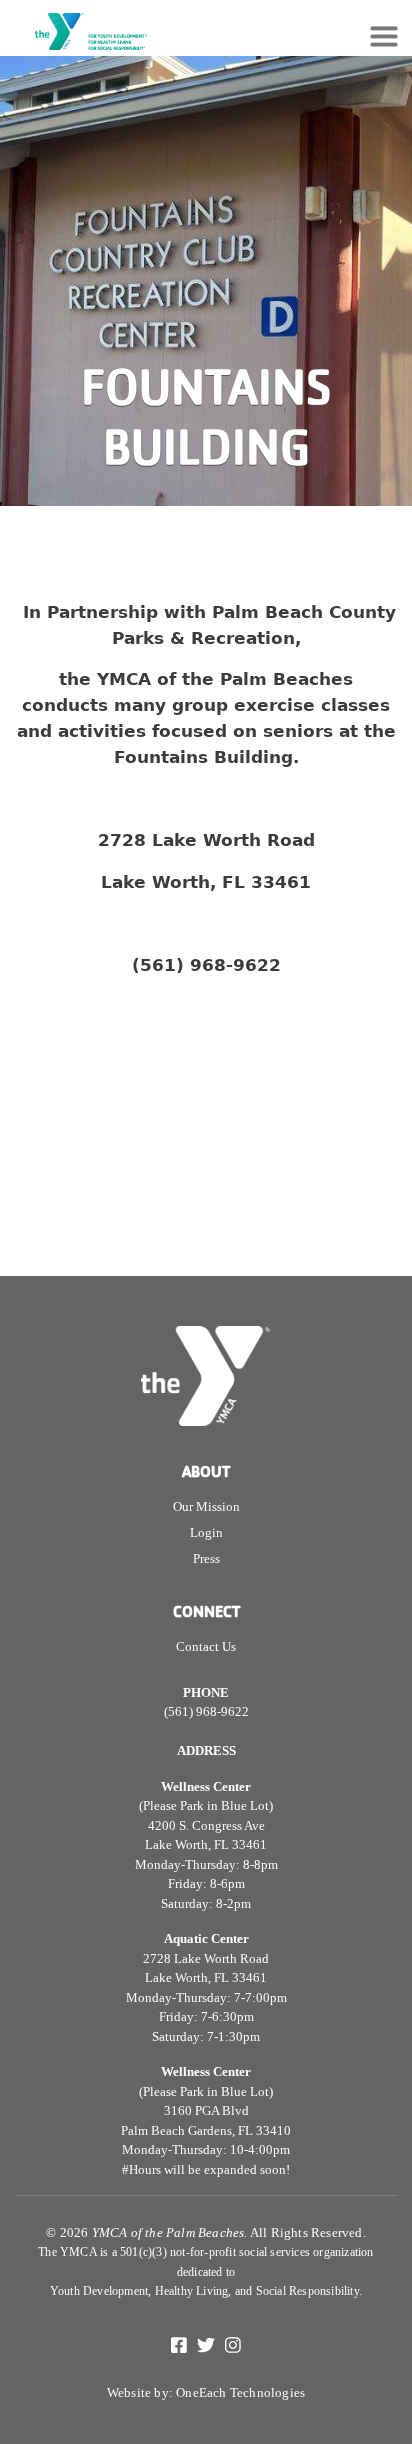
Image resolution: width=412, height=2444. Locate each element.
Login (206, 1532)
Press (206, 1558)
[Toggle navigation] (384, 36)
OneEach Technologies (240, 2392)
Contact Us (206, 1646)
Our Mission (206, 1506)
